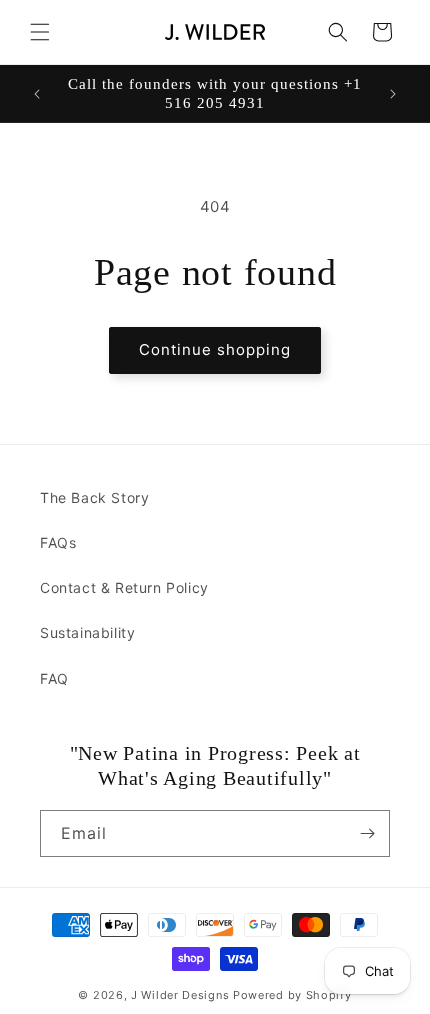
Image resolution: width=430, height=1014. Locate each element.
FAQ (54, 678)
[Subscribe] (367, 833)
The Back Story (94, 497)
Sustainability (87, 632)
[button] (40, 32)
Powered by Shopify (292, 995)
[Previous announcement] (37, 94)
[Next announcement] (393, 94)
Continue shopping (215, 349)
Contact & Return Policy (124, 587)
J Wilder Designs (182, 995)
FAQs (58, 542)
